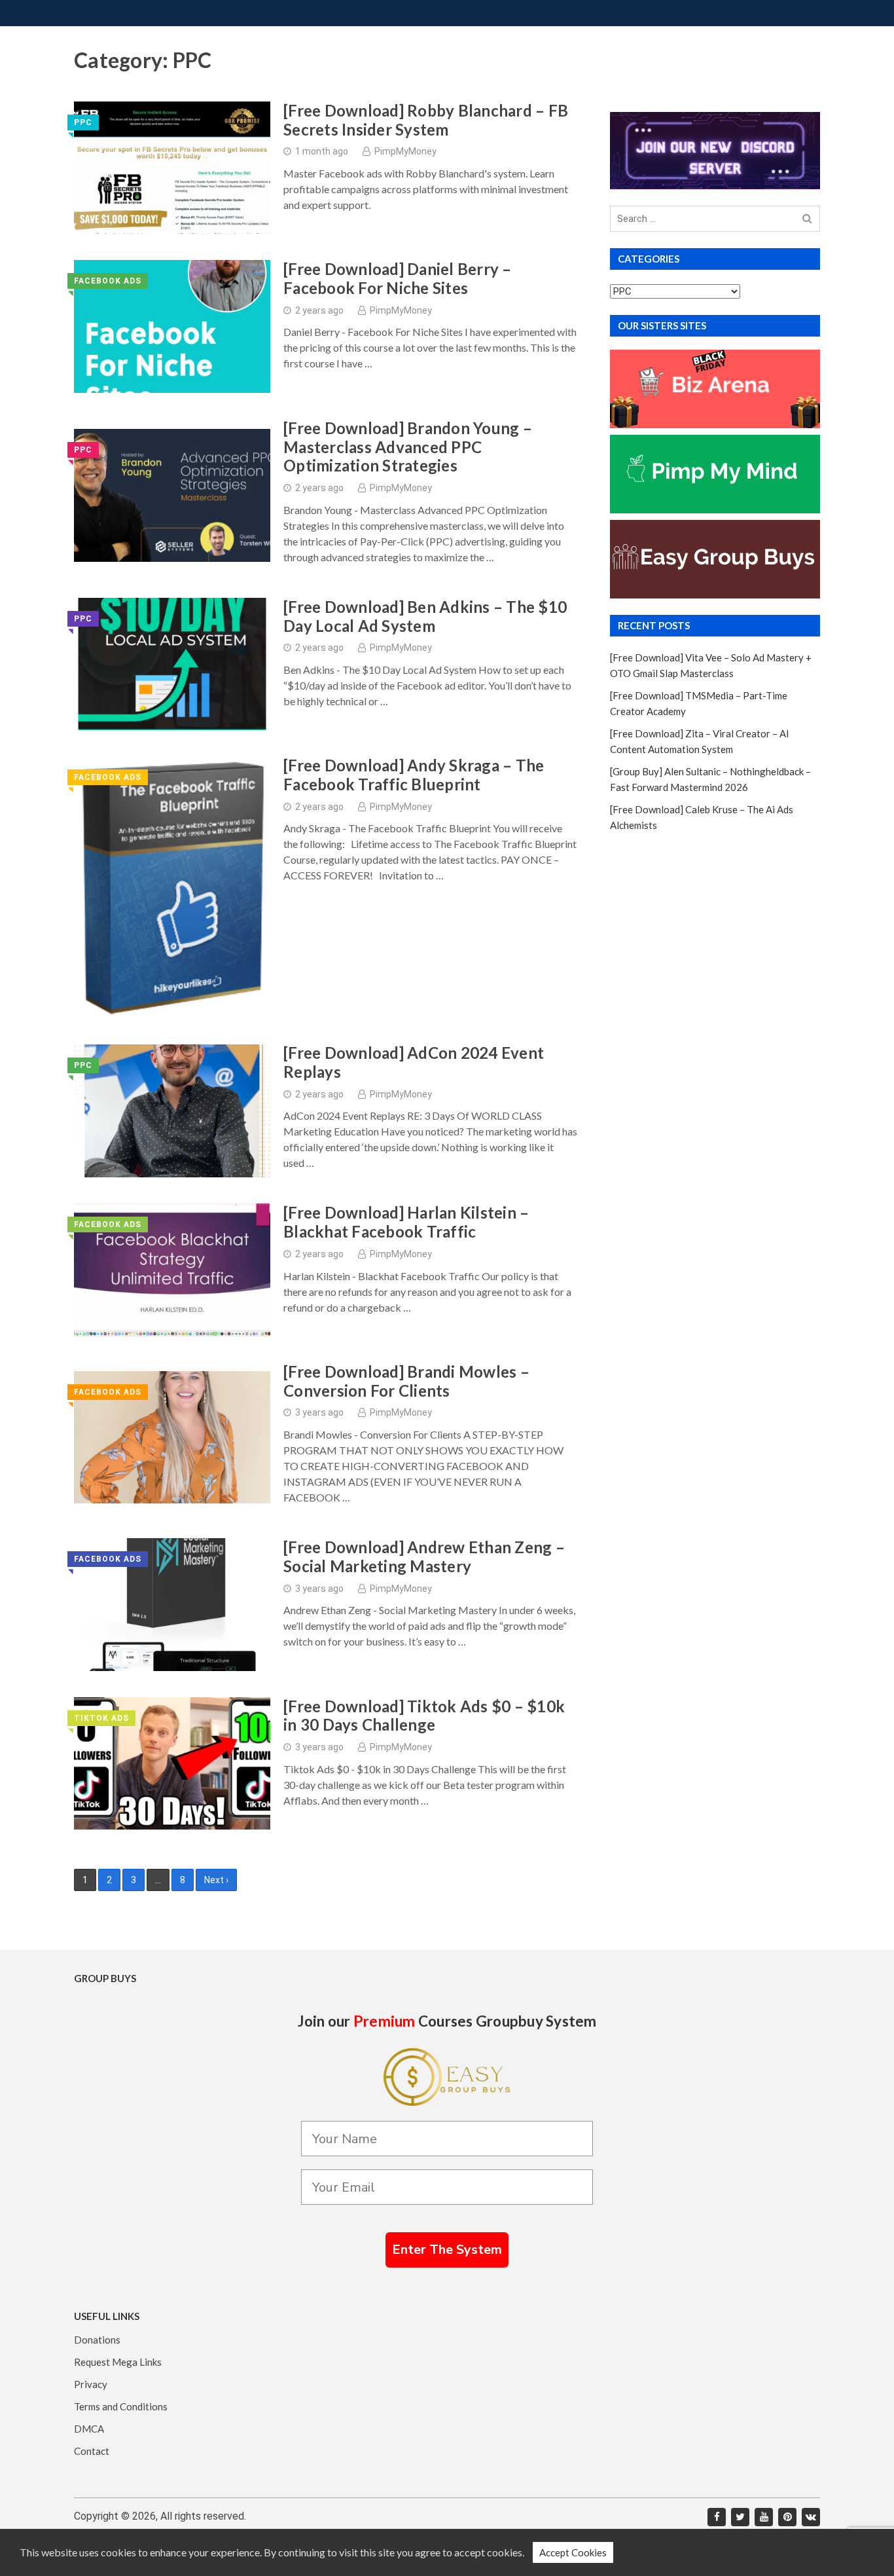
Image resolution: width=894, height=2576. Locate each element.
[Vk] (811, 2517)
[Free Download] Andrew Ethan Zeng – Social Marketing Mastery (424, 1557)
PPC (83, 122)
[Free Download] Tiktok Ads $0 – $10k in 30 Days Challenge (424, 1716)
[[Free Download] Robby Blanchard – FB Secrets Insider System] (172, 168)
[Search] (807, 219)
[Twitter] (740, 2517)
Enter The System (447, 2250)
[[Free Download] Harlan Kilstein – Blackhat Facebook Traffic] (172, 1270)
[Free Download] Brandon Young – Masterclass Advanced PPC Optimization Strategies (408, 447)
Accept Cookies (573, 2552)
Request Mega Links (118, 2362)
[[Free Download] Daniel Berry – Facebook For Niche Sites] (172, 326)
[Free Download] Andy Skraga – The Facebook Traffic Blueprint (414, 775)
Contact (92, 2451)
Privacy (91, 2384)
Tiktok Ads (101, 1718)
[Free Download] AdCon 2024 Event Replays (414, 1062)
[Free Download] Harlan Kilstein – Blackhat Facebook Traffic (406, 1222)
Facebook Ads (108, 281)
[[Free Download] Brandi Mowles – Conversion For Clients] (172, 1438)
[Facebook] (717, 2517)
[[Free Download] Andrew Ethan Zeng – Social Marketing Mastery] (172, 1605)
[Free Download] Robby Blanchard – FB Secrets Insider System (426, 120)
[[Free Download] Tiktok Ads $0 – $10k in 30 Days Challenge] (172, 1764)
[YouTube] (764, 2517)
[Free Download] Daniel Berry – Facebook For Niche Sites (398, 279)
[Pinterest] (787, 2517)
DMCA (89, 2429)
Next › (216, 1880)
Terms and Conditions (121, 2406)
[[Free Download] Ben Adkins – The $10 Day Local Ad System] (172, 664)
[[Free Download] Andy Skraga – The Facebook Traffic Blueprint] (172, 887)
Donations (97, 2340)
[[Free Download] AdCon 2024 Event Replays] (172, 1111)
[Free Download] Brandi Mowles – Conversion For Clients (406, 1381)
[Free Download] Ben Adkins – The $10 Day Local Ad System (425, 616)
